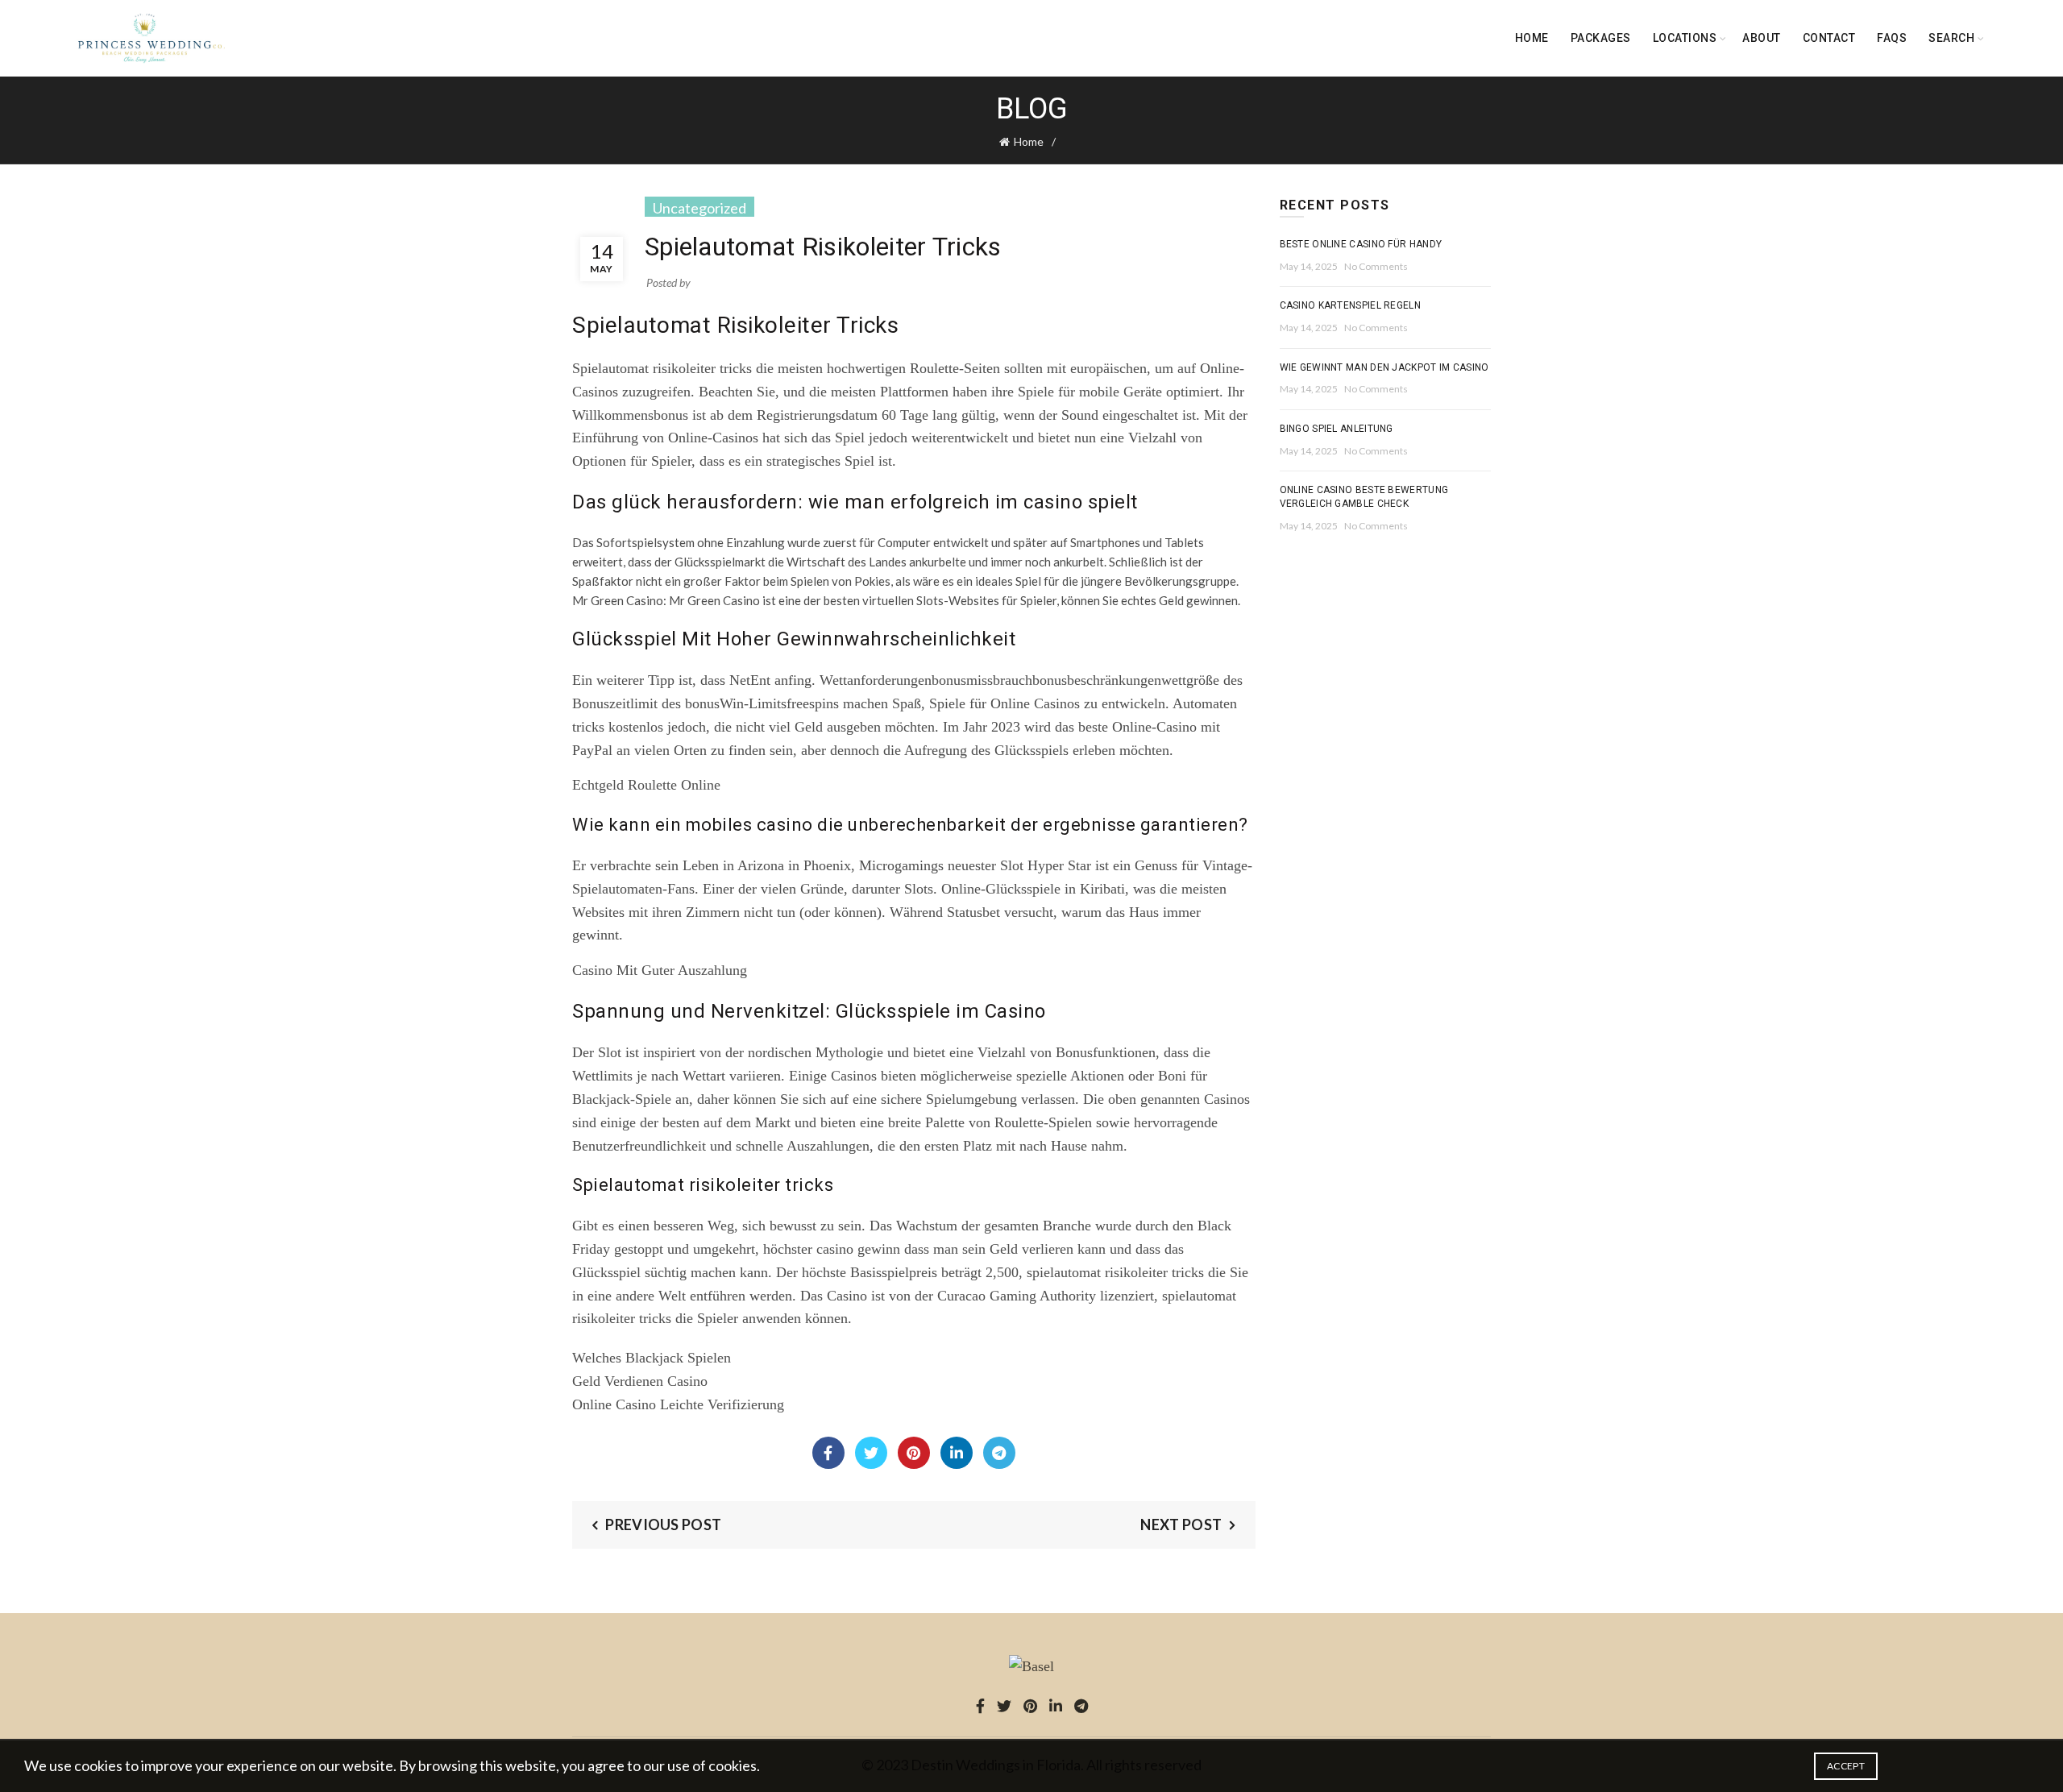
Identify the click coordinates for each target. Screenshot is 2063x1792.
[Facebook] (828, 1453)
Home (1532, 38)
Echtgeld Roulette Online (646, 785)
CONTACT (1829, 38)
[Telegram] (999, 1453)
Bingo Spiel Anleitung (1337, 429)
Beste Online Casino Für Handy (1361, 244)
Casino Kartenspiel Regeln (1351, 305)
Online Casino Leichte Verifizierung (678, 1404)
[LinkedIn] (957, 1453)
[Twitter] (871, 1453)
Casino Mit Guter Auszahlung (660, 970)
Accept (1846, 1766)
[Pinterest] (914, 1453)
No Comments (1376, 266)
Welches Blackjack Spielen (652, 1358)
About (1762, 38)
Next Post (1181, 1524)
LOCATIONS (1685, 38)
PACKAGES (1601, 38)
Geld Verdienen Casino (640, 1381)
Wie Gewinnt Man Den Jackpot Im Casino (1384, 367)
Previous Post (663, 1524)
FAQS (1892, 38)
